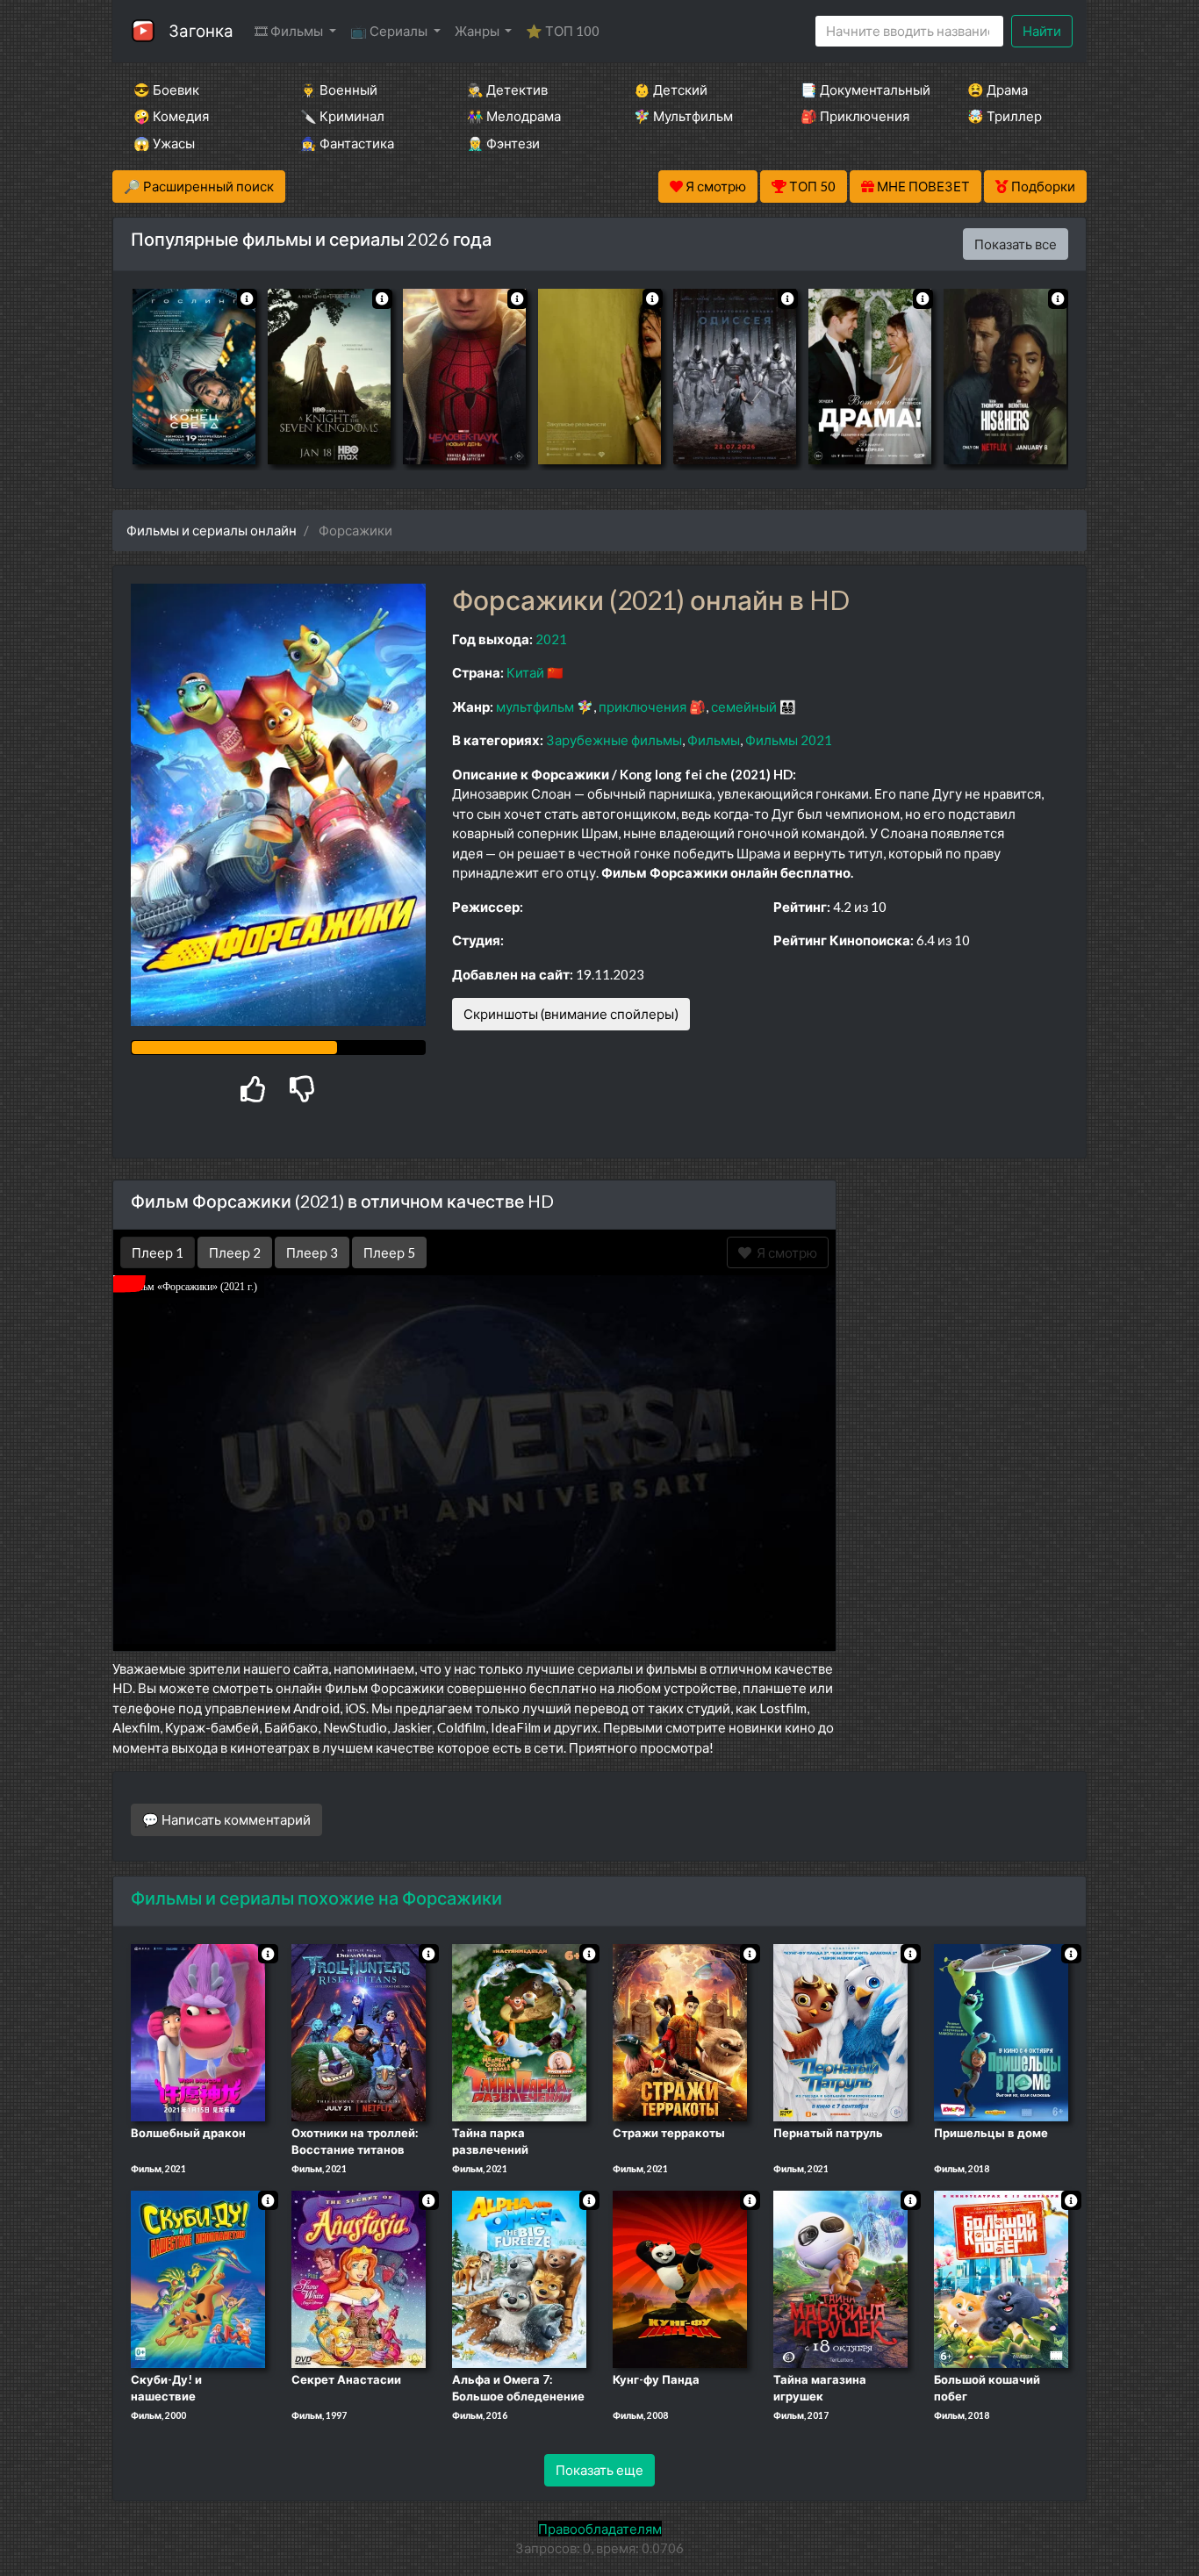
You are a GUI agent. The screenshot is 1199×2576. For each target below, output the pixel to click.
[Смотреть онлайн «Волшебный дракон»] (198, 2031)
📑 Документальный (860, 90)
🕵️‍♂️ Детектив (507, 90)
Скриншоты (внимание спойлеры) (571, 1014)
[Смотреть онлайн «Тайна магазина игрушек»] (840, 2278)
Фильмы (714, 740)
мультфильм (535, 707)
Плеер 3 (312, 1252)
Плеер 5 (389, 1252)
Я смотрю (784, 1252)
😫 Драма (998, 90)
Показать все (1016, 244)
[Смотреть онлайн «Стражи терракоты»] (680, 2031)
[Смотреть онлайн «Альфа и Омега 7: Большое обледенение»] (519, 2278)
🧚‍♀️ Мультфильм (683, 116)
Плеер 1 (158, 1252)
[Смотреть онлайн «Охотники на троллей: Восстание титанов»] (359, 2031)
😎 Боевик (166, 90)
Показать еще (599, 2470)
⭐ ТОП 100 (563, 31)
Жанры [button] (478, 31)
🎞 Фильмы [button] (290, 31)
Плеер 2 (235, 1252)
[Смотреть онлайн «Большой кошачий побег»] (1001, 2278)
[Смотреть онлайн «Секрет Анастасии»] (359, 2278)
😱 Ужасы (164, 143)
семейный (744, 707)
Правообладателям (600, 2529)
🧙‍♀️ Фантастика (347, 143)
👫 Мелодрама (514, 116)
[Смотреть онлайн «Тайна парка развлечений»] (519, 2031)
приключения (643, 707)
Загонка (201, 30)
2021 (551, 639)
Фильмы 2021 (789, 740)
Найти (1042, 31)
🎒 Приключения (855, 116)
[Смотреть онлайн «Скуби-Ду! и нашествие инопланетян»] (198, 2278)
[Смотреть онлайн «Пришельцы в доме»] (1001, 2031)
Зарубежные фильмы (614, 740)
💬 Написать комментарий (226, 1819)
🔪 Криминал (342, 116)
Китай (525, 672)
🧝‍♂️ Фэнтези (503, 143)
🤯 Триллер (1005, 116)
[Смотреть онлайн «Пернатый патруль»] (840, 2031)
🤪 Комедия (171, 116)
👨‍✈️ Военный (339, 90)
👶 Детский (671, 90)
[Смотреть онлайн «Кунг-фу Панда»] (680, 2278)
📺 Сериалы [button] (390, 31)
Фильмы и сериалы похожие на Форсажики (316, 1898)
